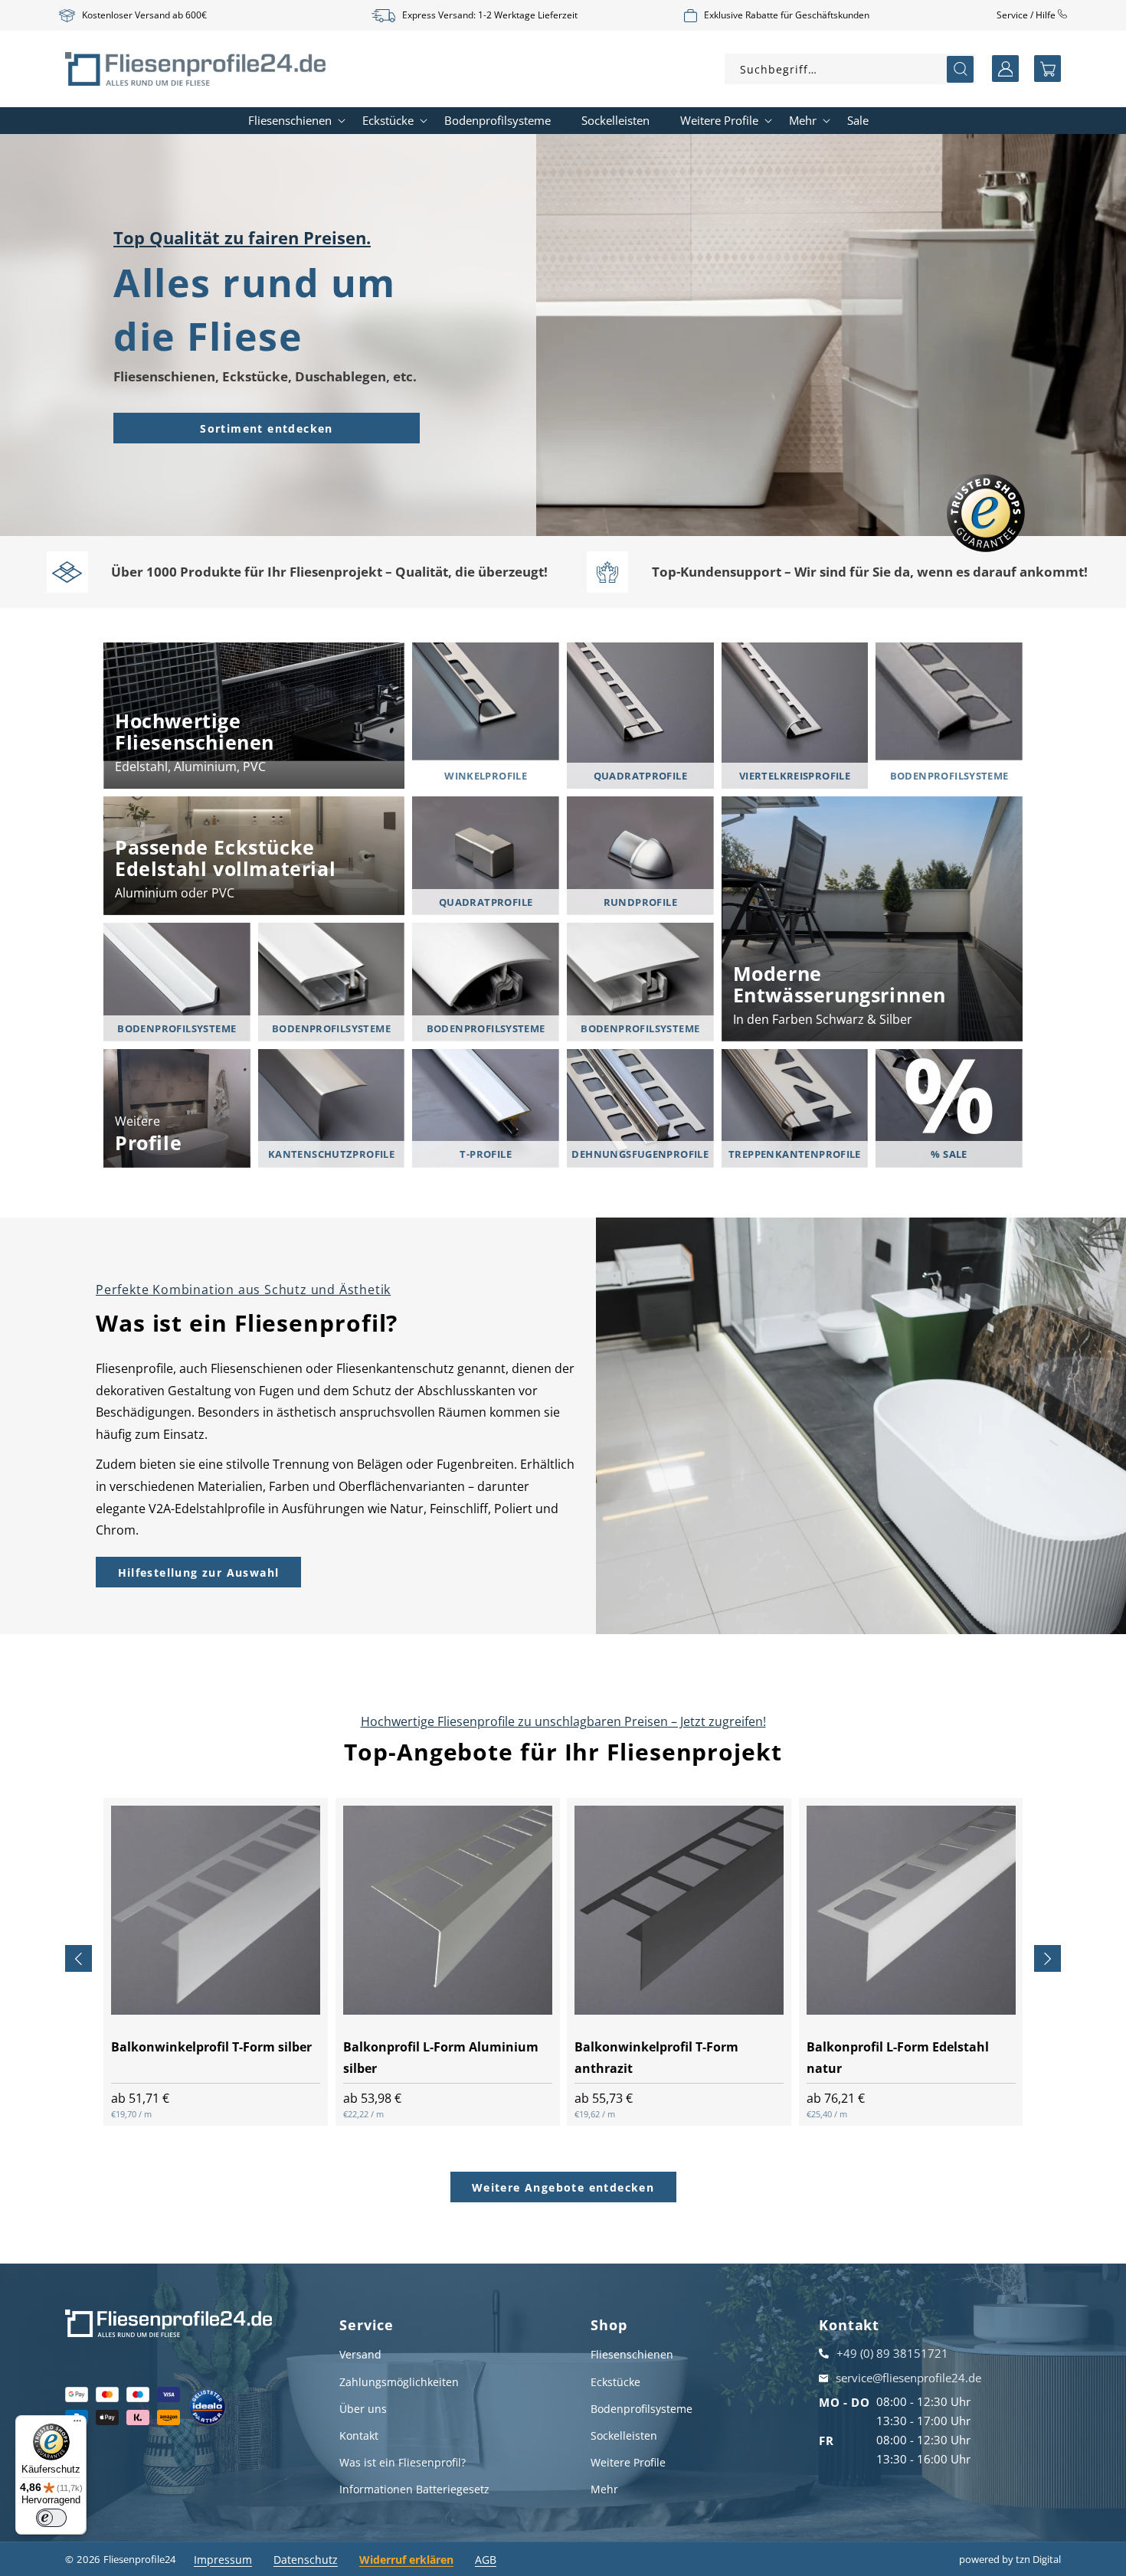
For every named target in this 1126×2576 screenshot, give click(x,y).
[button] (1047, 69)
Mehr (604, 2489)
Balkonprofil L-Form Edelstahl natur (898, 2057)
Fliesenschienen (632, 2354)
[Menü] (77, 2424)
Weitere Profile (628, 2462)
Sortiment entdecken (267, 428)
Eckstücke (615, 2382)
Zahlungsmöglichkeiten (399, 2382)
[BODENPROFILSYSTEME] (949, 702)
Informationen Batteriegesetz (414, 2489)
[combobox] (850, 69)
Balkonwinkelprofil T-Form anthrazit (656, 2057)
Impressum (223, 2560)
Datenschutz (306, 2560)
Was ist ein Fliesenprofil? (403, 2462)
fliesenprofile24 (139, 2559)
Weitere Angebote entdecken (563, 2187)
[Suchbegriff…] (960, 69)
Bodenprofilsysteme (642, 2409)
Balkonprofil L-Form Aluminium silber (441, 2057)
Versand (360, 2354)
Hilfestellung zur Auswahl (199, 1572)
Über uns (363, 2409)
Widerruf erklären (406, 2560)
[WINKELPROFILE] (486, 702)
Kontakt (359, 2435)
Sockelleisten (624, 2435)
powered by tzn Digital (1010, 2559)
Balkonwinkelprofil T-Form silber (211, 2046)
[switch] (51, 2518)
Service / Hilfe (1027, 15)
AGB (486, 2560)
